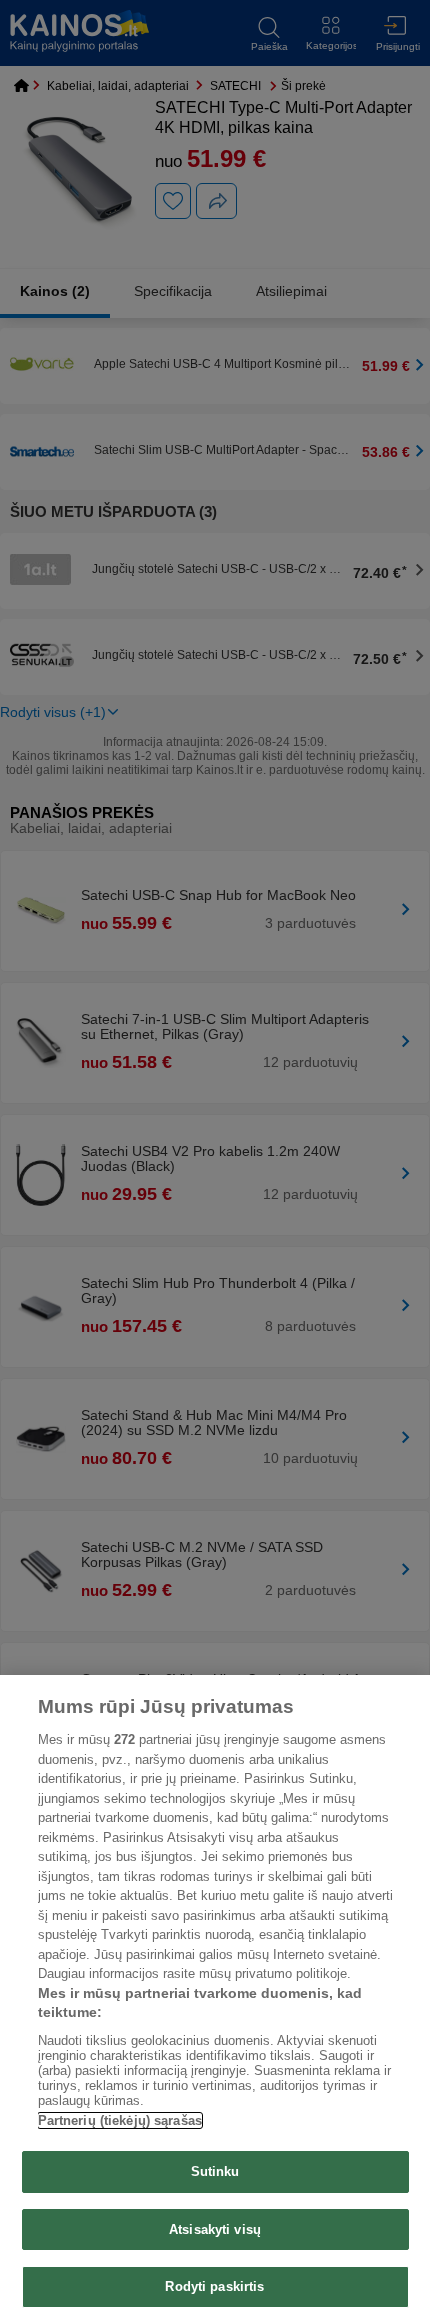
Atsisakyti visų (215, 2229)
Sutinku (215, 2171)
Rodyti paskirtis (214, 2286)
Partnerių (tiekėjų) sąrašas (120, 2120)
